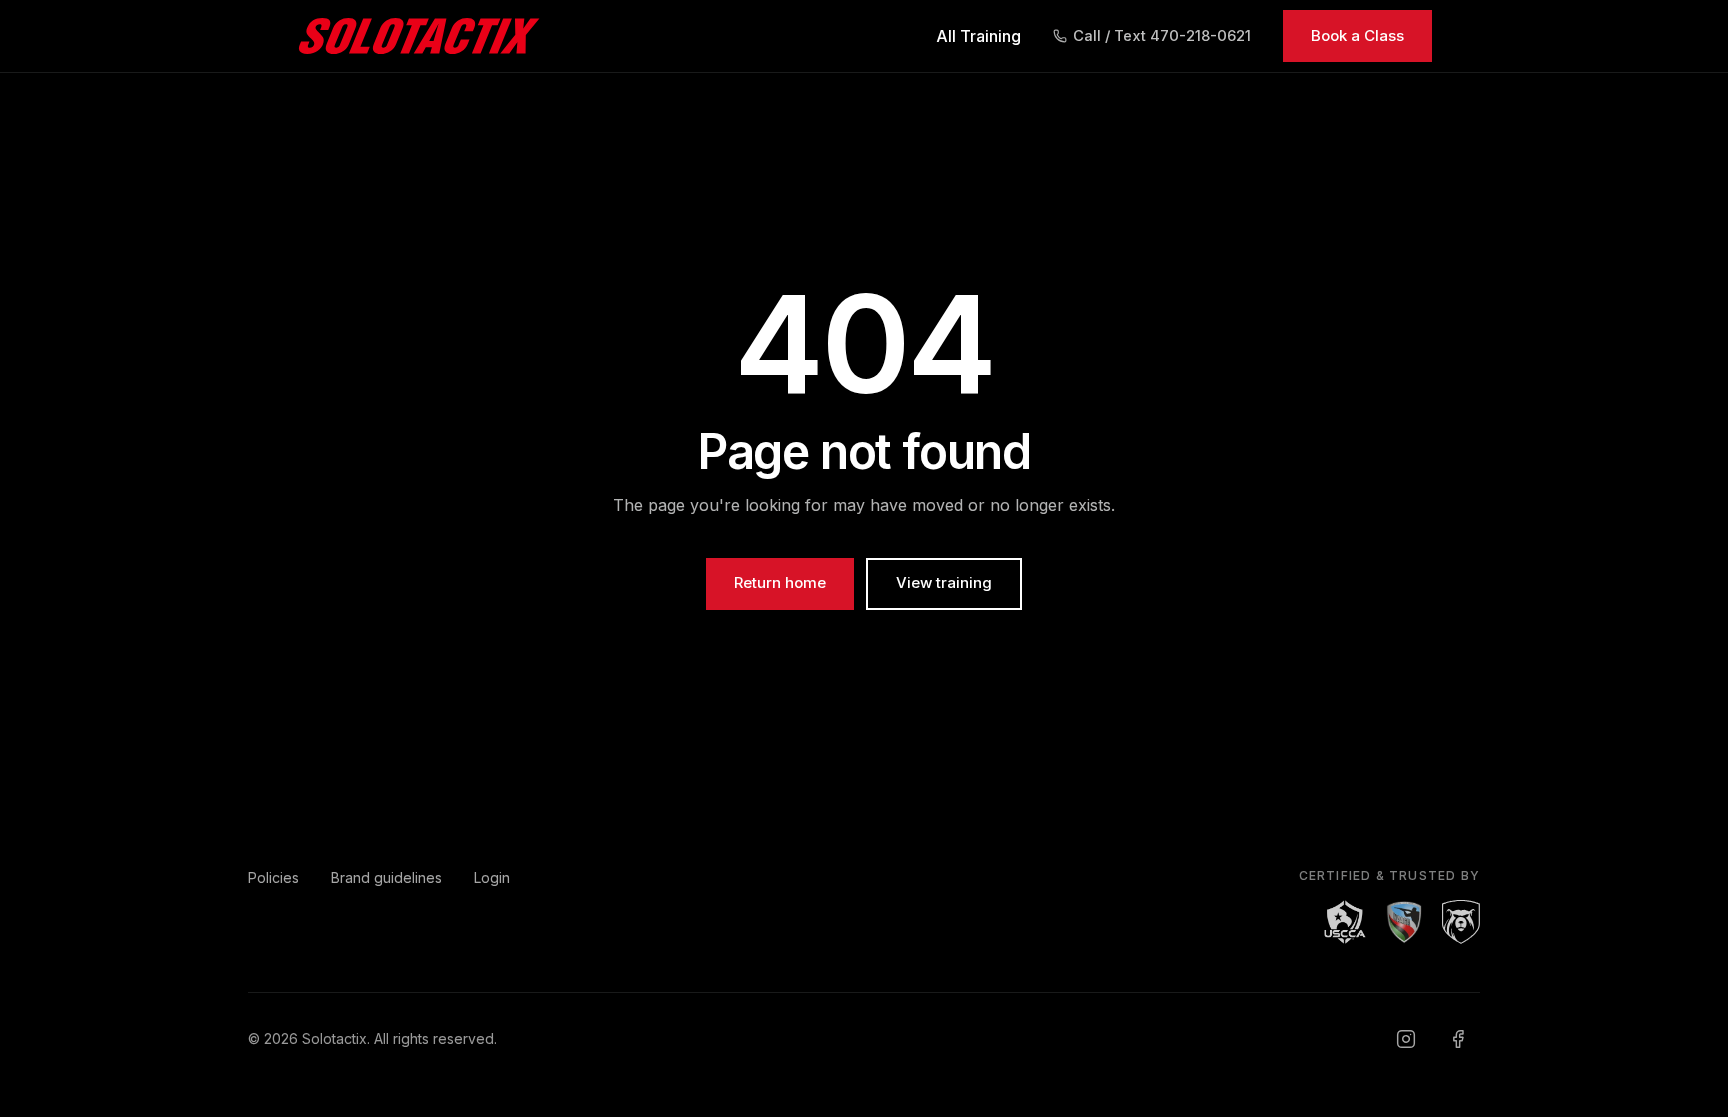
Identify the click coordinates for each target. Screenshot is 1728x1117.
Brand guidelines (386, 877)
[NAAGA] (1404, 922)
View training (944, 582)
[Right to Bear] (1461, 922)
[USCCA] (1345, 922)
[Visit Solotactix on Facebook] (1458, 1039)
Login (492, 877)
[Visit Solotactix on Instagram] (1406, 1039)
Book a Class (1357, 35)
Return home (780, 582)
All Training (978, 36)
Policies (273, 877)
